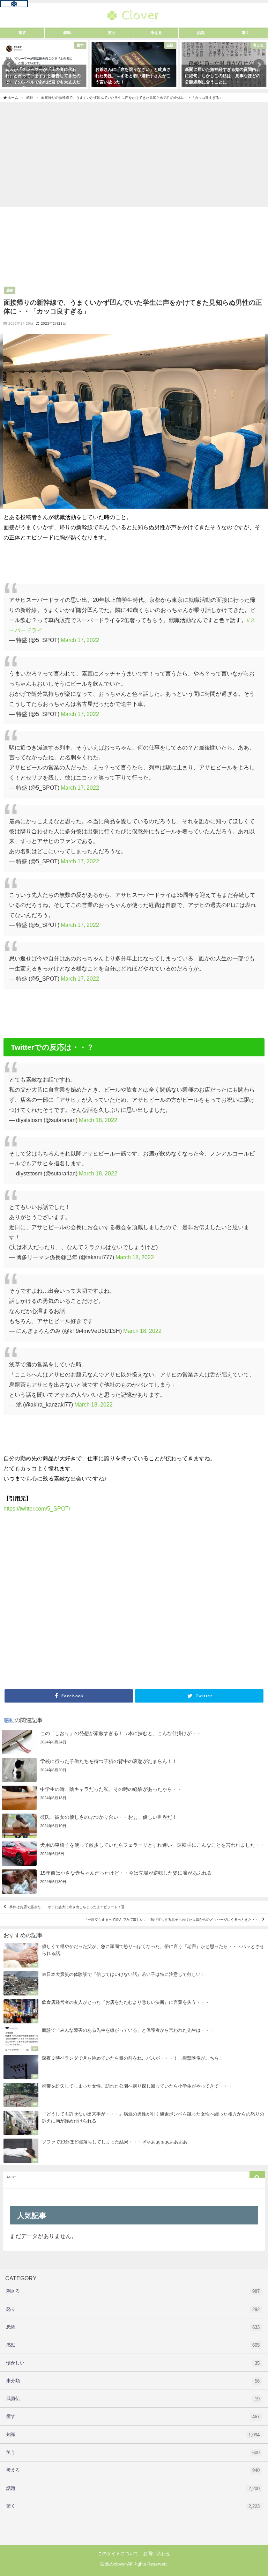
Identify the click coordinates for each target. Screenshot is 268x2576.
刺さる (133, 2291)
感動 (10, 290)
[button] (9, 65)
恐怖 (133, 2327)
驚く (133, 2506)
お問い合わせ (157, 2553)
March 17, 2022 (80, 640)
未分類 (133, 2381)
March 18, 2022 (98, 1120)
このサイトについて (118, 2553)
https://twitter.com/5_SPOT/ (37, 1508)
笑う (133, 2452)
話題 (133, 2488)
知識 (133, 2435)
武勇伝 (133, 2399)
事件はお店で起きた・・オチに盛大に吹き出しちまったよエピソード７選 (67, 1907)
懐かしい (133, 2363)
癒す (133, 2416)
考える (133, 2470)
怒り (133, 2309)
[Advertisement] (134, 154)
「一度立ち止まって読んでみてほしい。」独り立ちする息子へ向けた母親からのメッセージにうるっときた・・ (171, 1920)
